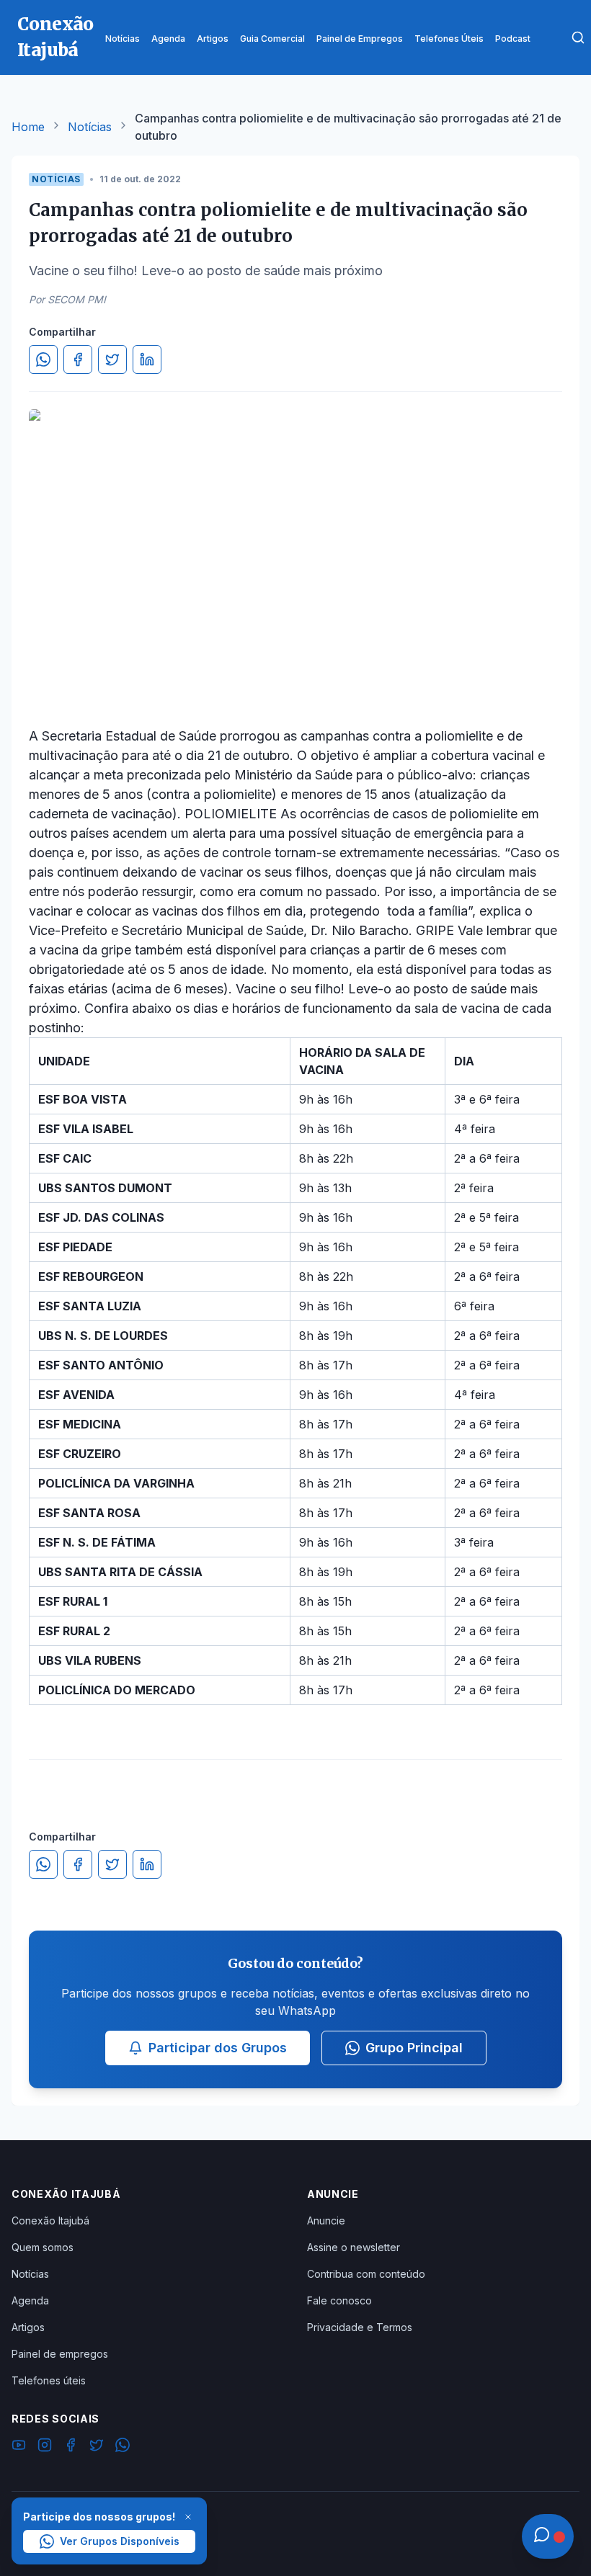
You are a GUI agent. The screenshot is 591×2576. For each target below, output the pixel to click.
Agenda (30, 2300)
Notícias (90, 127)
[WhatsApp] (123, 2447)
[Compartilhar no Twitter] (112, 359)
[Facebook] (71, 2447)
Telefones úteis (49, 2380)
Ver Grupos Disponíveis (120, 2541)
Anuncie (326, 2221)
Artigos (28, 2327)
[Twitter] (97, 2447)
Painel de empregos (60, 2354)
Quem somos (43, 2247)
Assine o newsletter (354, 2247)
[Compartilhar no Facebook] (78, 359)
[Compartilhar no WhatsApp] (43, 359)
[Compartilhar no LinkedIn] (147, 359)
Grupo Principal (414, 2048)
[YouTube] (19, 2447)
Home (28, 127)
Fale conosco (339, 2300)
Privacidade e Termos (360, 2327)
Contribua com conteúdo (366, 2274)
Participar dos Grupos (218, 2048)
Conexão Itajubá (50, 2221)
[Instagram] (45, 2447)
